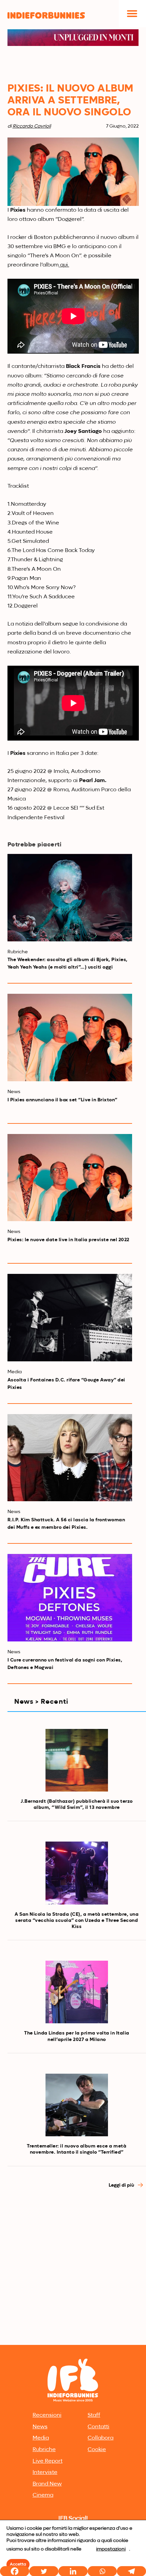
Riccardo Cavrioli (32, 126)
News (40, 2427)
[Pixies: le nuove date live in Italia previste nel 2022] (70, 1178)
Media (41, 2438)
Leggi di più (122, 2185)
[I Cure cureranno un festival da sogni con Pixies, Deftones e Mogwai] (70, 1598)
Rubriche (44, 2450)
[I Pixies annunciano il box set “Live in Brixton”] (70, 1038)
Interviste (45, 2473)
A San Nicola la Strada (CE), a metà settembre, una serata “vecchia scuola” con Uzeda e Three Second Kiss (77, 1921)
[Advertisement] (73, 2266)
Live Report (48, 2461)
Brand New (47, 2484)
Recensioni (47, 2415)
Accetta (18, 2564)
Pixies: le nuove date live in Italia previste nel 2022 (68, 1240)
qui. (64, 265)
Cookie (97, 2450)
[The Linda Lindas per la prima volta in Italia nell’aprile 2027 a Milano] (77, 1992)
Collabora (101, 2438)
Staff (94, 2415)
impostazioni (111, 2549)
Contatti (98, 2427)
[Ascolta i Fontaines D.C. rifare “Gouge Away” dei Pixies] (70, 1318)
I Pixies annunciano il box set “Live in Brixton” (62, 1100)
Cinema (43, 2495)
